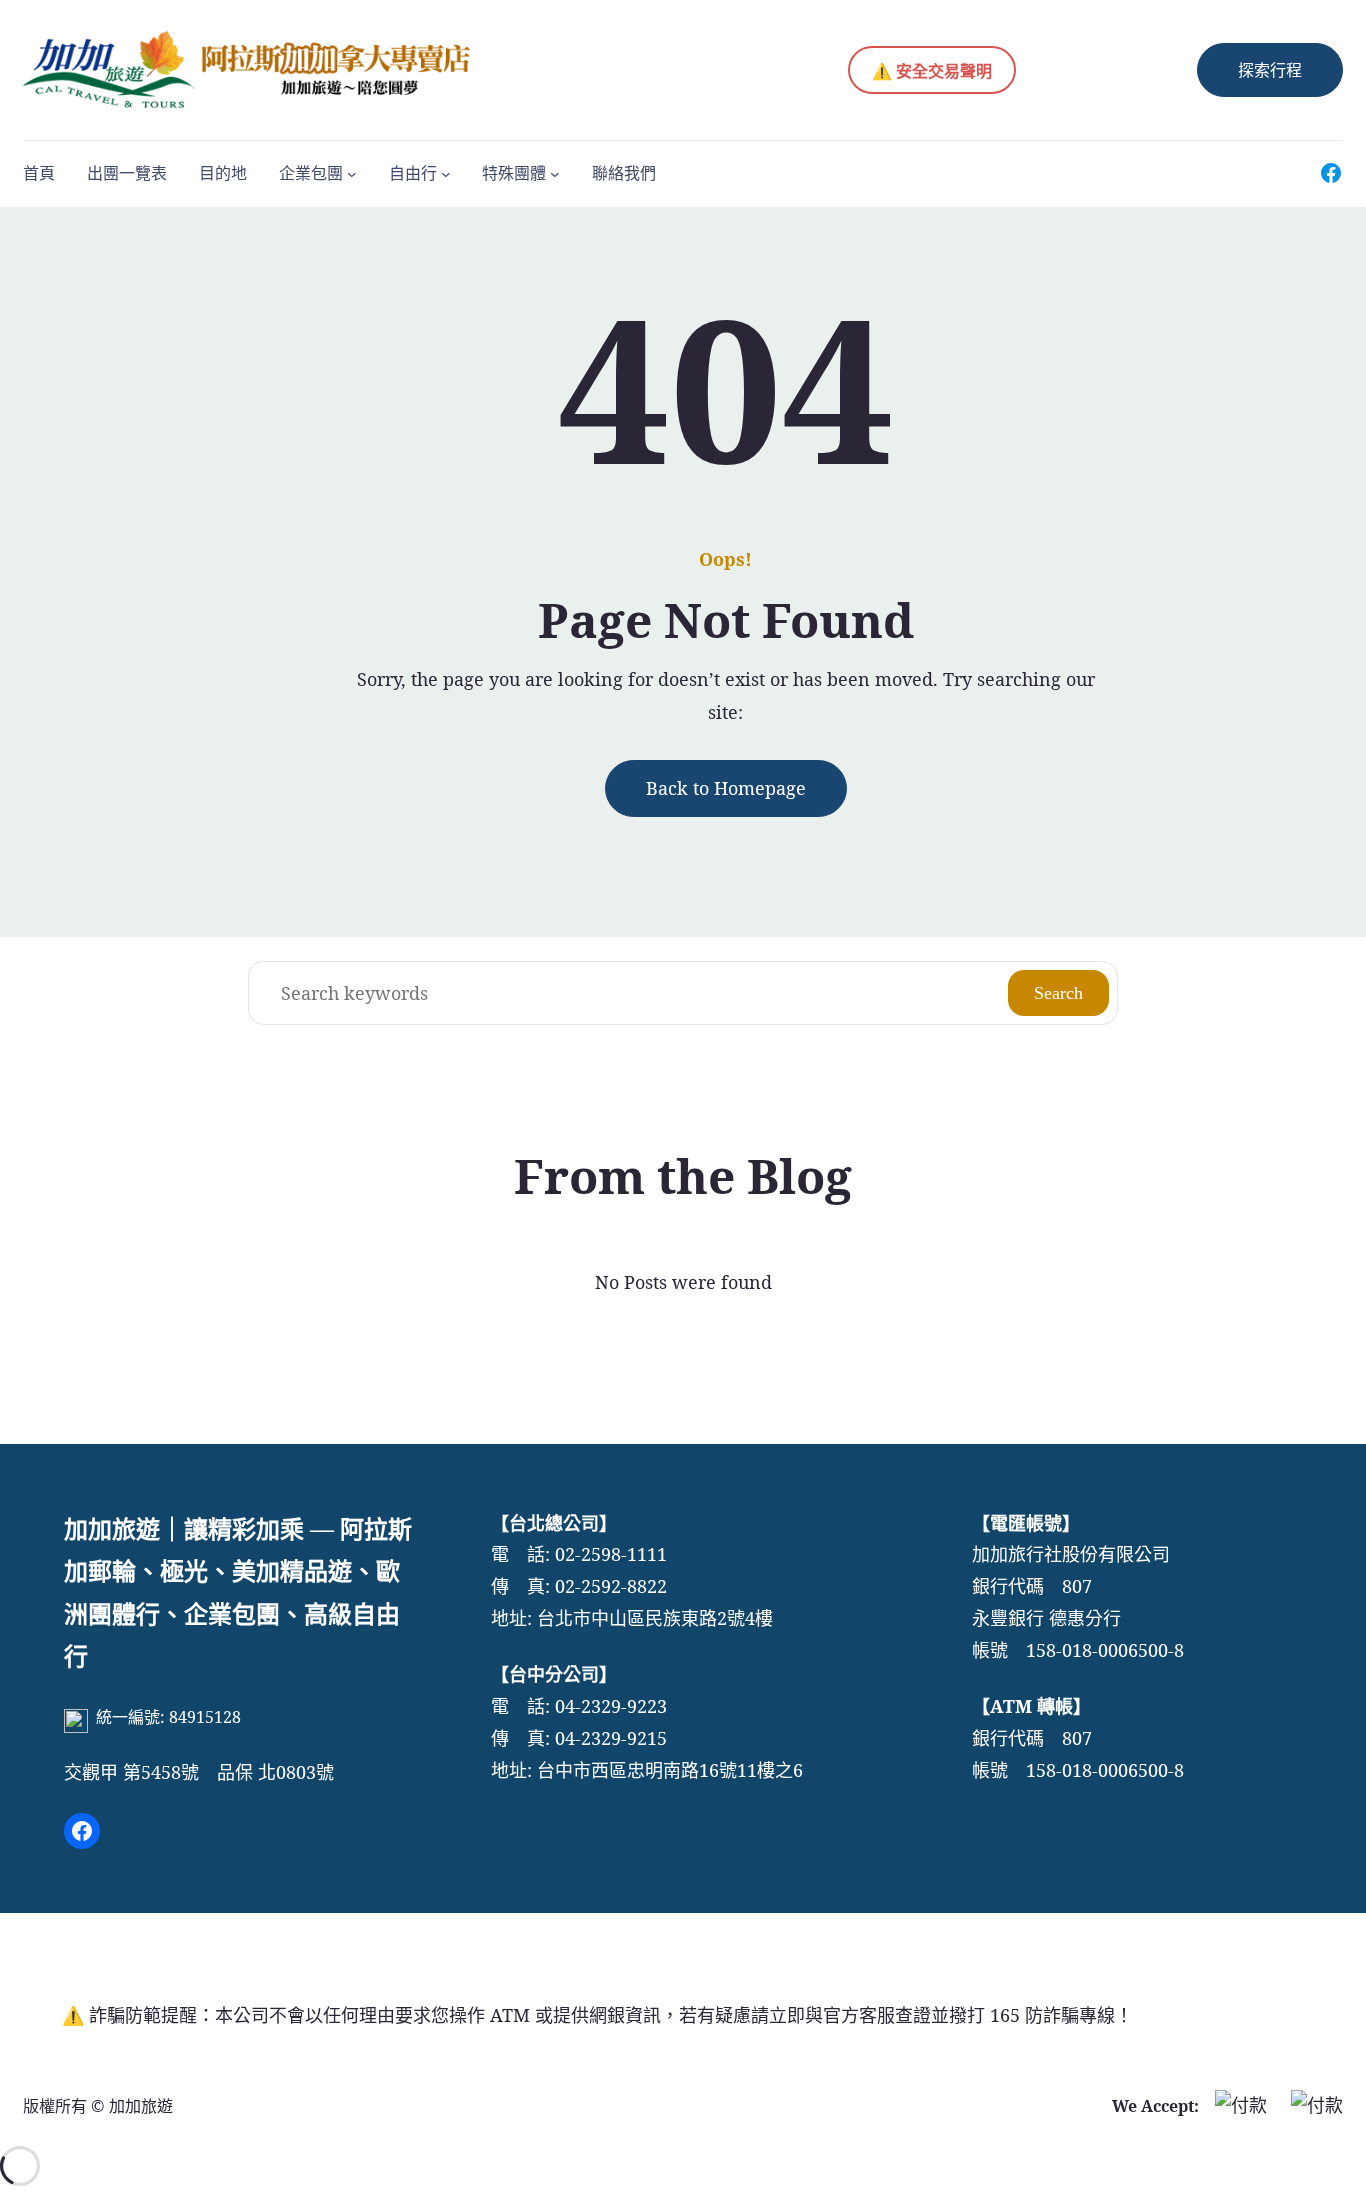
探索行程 (1270, 70)
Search (1058, 993)
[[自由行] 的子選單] (446, 173)
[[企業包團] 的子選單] (352, 173)
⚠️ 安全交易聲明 (932, 71)
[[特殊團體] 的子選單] (555, 173)
